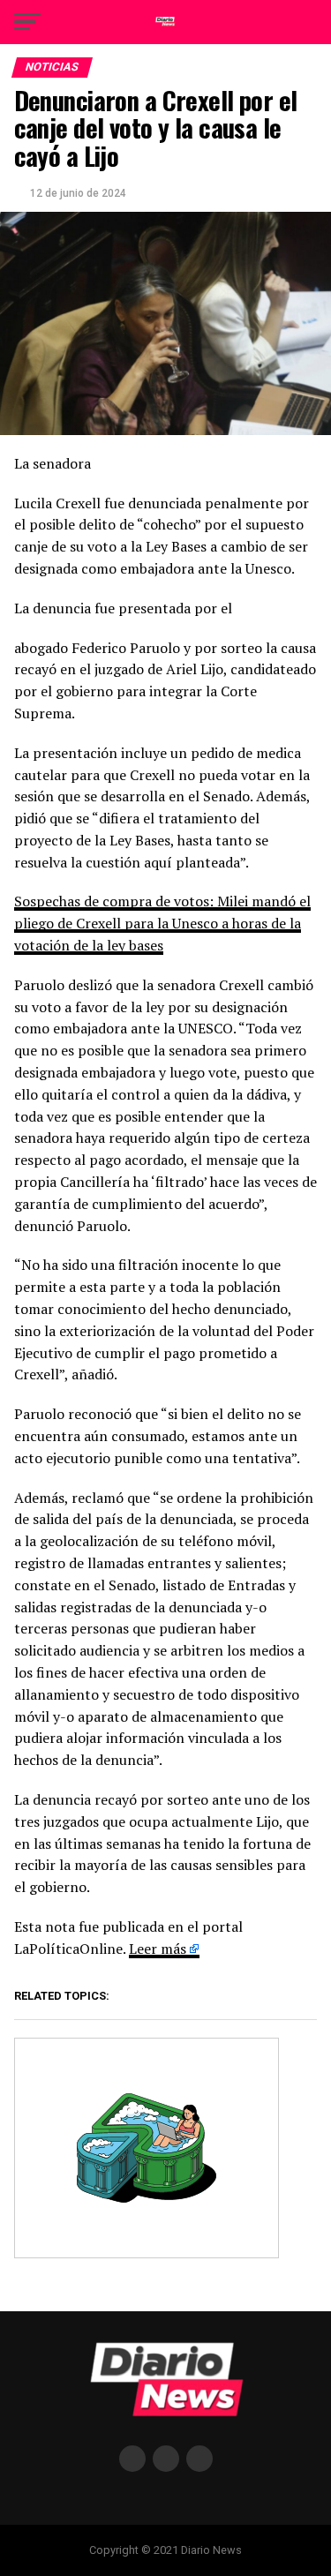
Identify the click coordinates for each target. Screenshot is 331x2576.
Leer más (158, 1949)
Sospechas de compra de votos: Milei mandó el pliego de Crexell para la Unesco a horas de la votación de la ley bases (162, 923)
